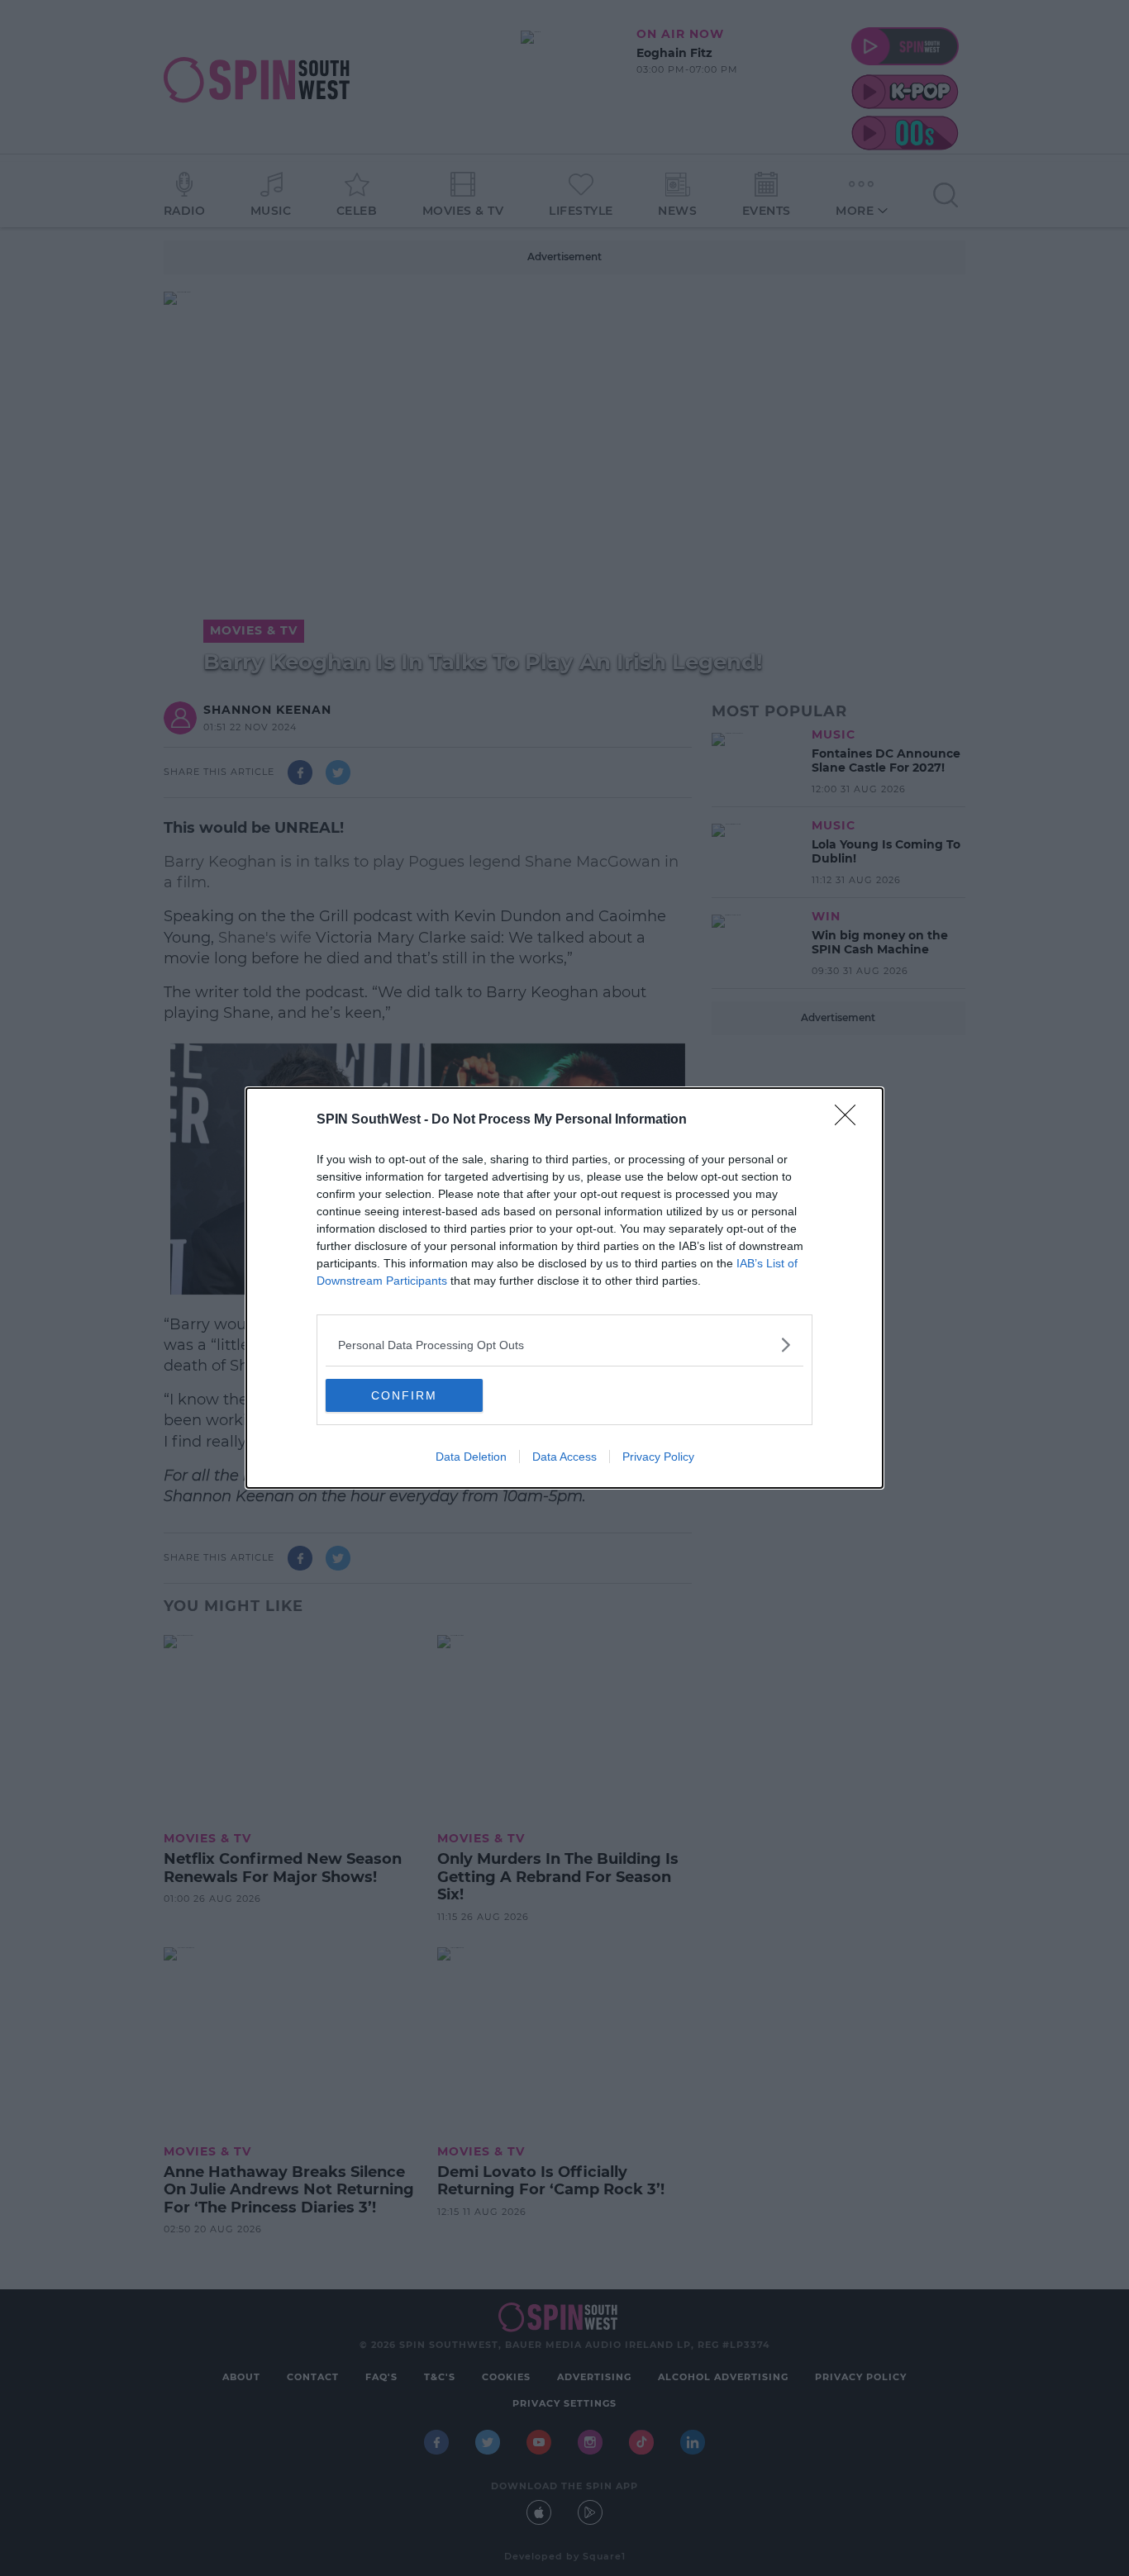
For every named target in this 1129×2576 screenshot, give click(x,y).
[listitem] (564, 1345)
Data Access (564, 1457)
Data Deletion (471, 1457)
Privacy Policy (658, 1457)
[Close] (850, 1120)
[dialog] (564, 1288)
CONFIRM (404, 1395)
